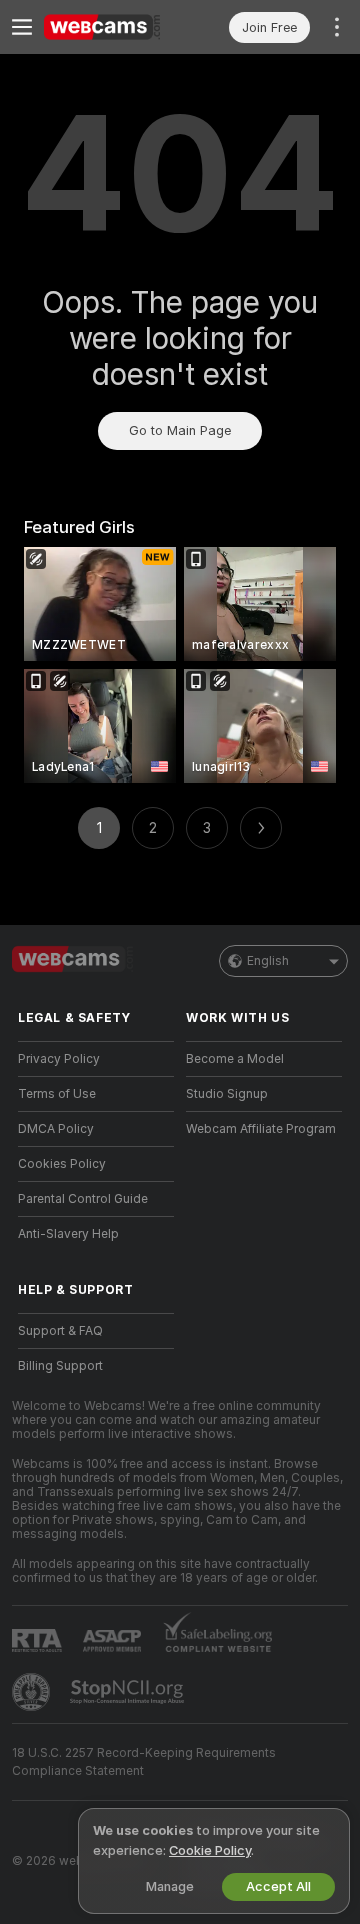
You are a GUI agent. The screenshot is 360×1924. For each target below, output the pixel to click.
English (268, 961)
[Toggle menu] (22, 27)
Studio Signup (227, 1094)
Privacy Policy (59, 1059)
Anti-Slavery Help (68, 1234)
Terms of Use (57, 1094)
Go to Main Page (180, 430)
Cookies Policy (62, 1164)
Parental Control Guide (83, 1199)
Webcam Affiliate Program (261, 1129)
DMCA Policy (56, 1129)
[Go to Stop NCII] (129, 1692)
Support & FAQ (60, 1331)
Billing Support (60, 1366)
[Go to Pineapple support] (33, 1692)
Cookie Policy (210, 1850)
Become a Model (235, 1059)
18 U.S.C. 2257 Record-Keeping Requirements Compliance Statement (144, 1762)
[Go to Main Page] (112, 27)
